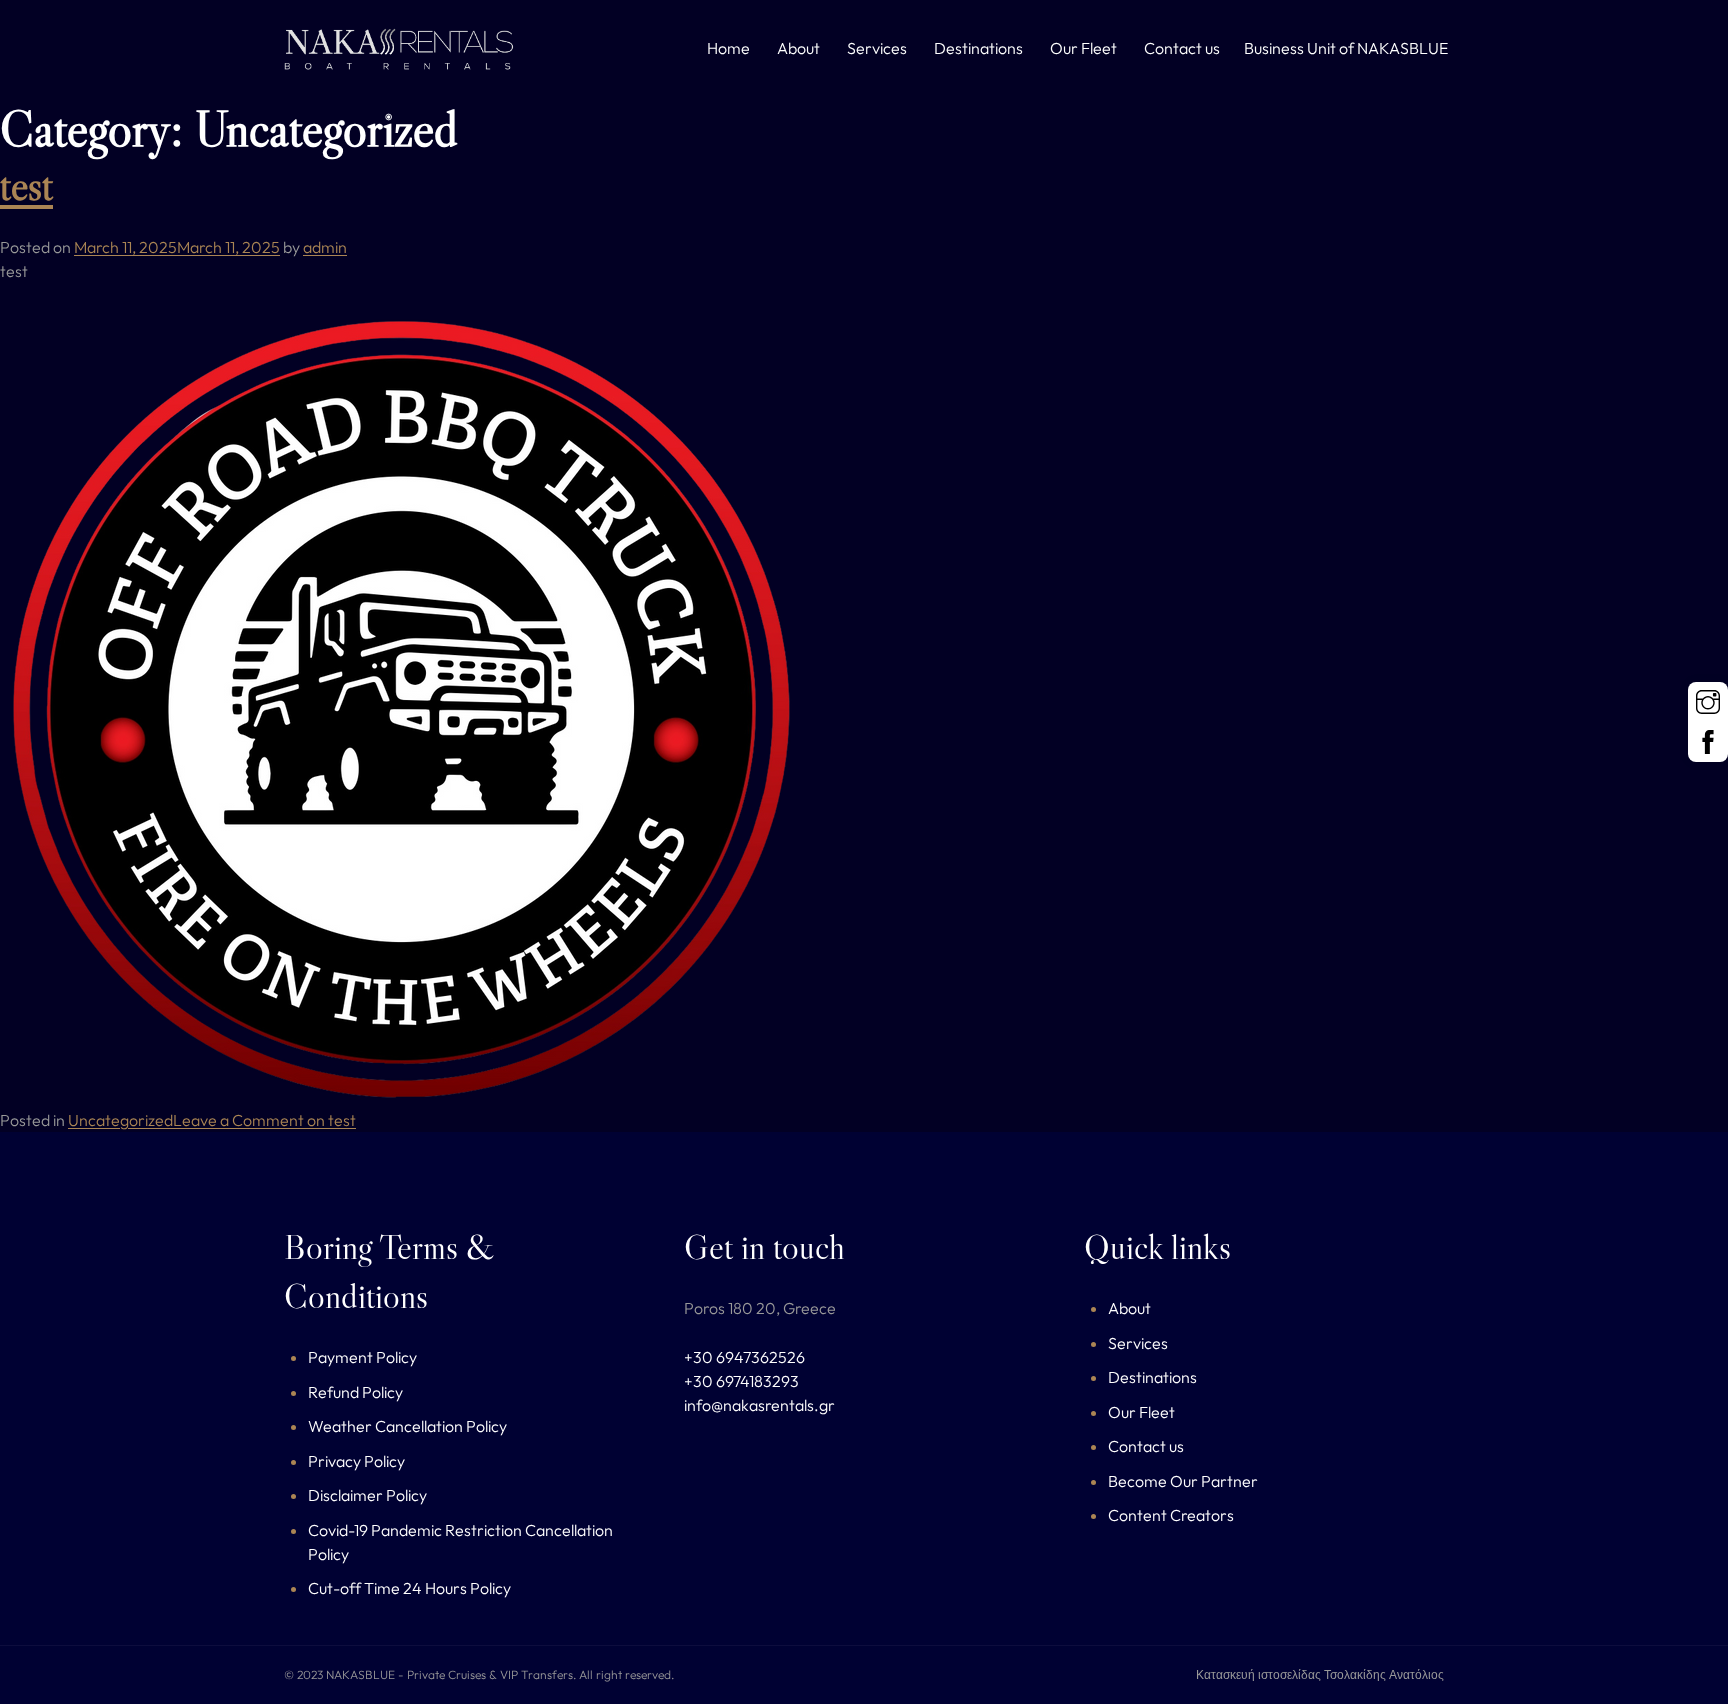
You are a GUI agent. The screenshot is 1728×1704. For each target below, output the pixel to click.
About (798, 48)
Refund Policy (355, 1392)
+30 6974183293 (741, 1381)
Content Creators (1171, 1515)
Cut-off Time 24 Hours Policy (409, 1588)
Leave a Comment (264, 1120)
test (26, 185)
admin (325, 247)
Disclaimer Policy (367, 1495)
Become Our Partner (1183, 1481)
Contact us (1182, 48)
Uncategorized (120, 1120)
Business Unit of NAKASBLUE (1346, 48)
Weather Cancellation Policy (407, 1426)
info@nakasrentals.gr (759, 1405)
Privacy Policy (356, 1461)
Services (877, 48)
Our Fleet (1083, 48)
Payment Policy (362, 1357)
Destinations (978, 48)
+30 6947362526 (744, 1357)
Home (728, 48)
